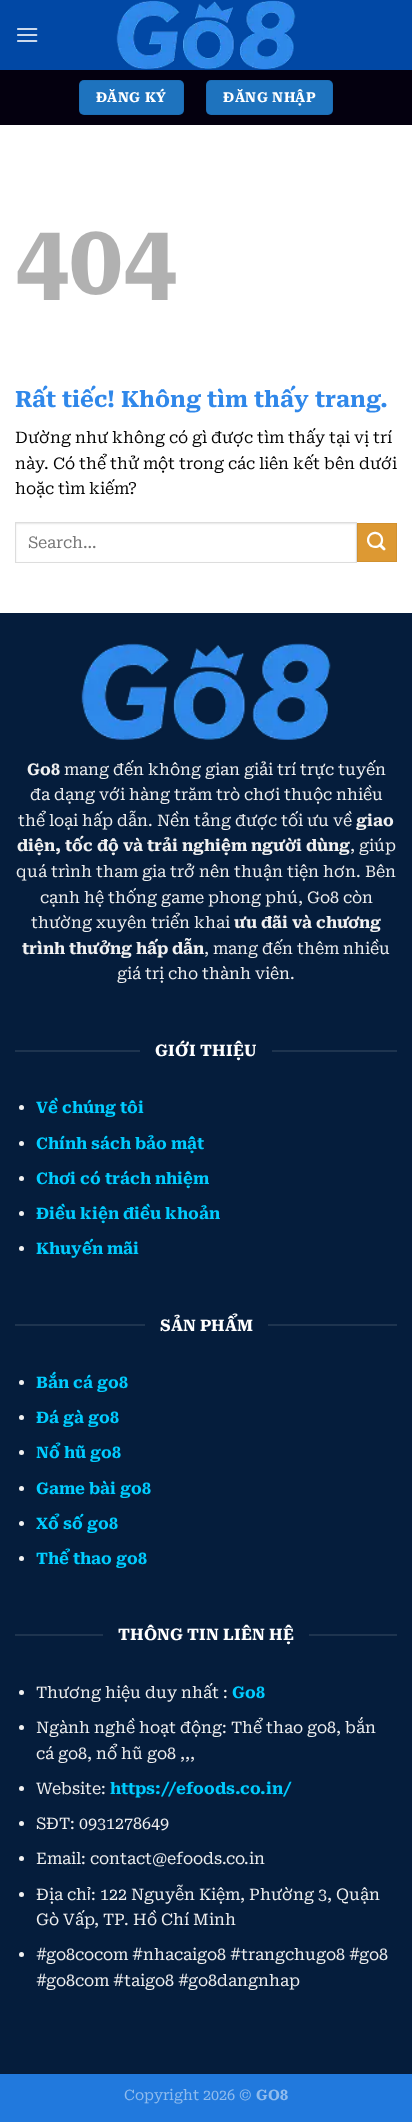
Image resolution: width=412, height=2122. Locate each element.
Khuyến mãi (87, 1248)
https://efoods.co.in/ (201, 1788)
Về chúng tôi (90, 1107)
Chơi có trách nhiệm (122, 1178)
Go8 (248, 1692)
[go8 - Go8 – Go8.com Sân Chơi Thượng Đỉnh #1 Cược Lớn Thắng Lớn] (206, 35)
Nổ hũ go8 (78, 1452)
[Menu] (27, 34)
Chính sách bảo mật (120, 1143)
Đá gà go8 (77, 1417)
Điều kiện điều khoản (128, 1213)
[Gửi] (377, 542)
